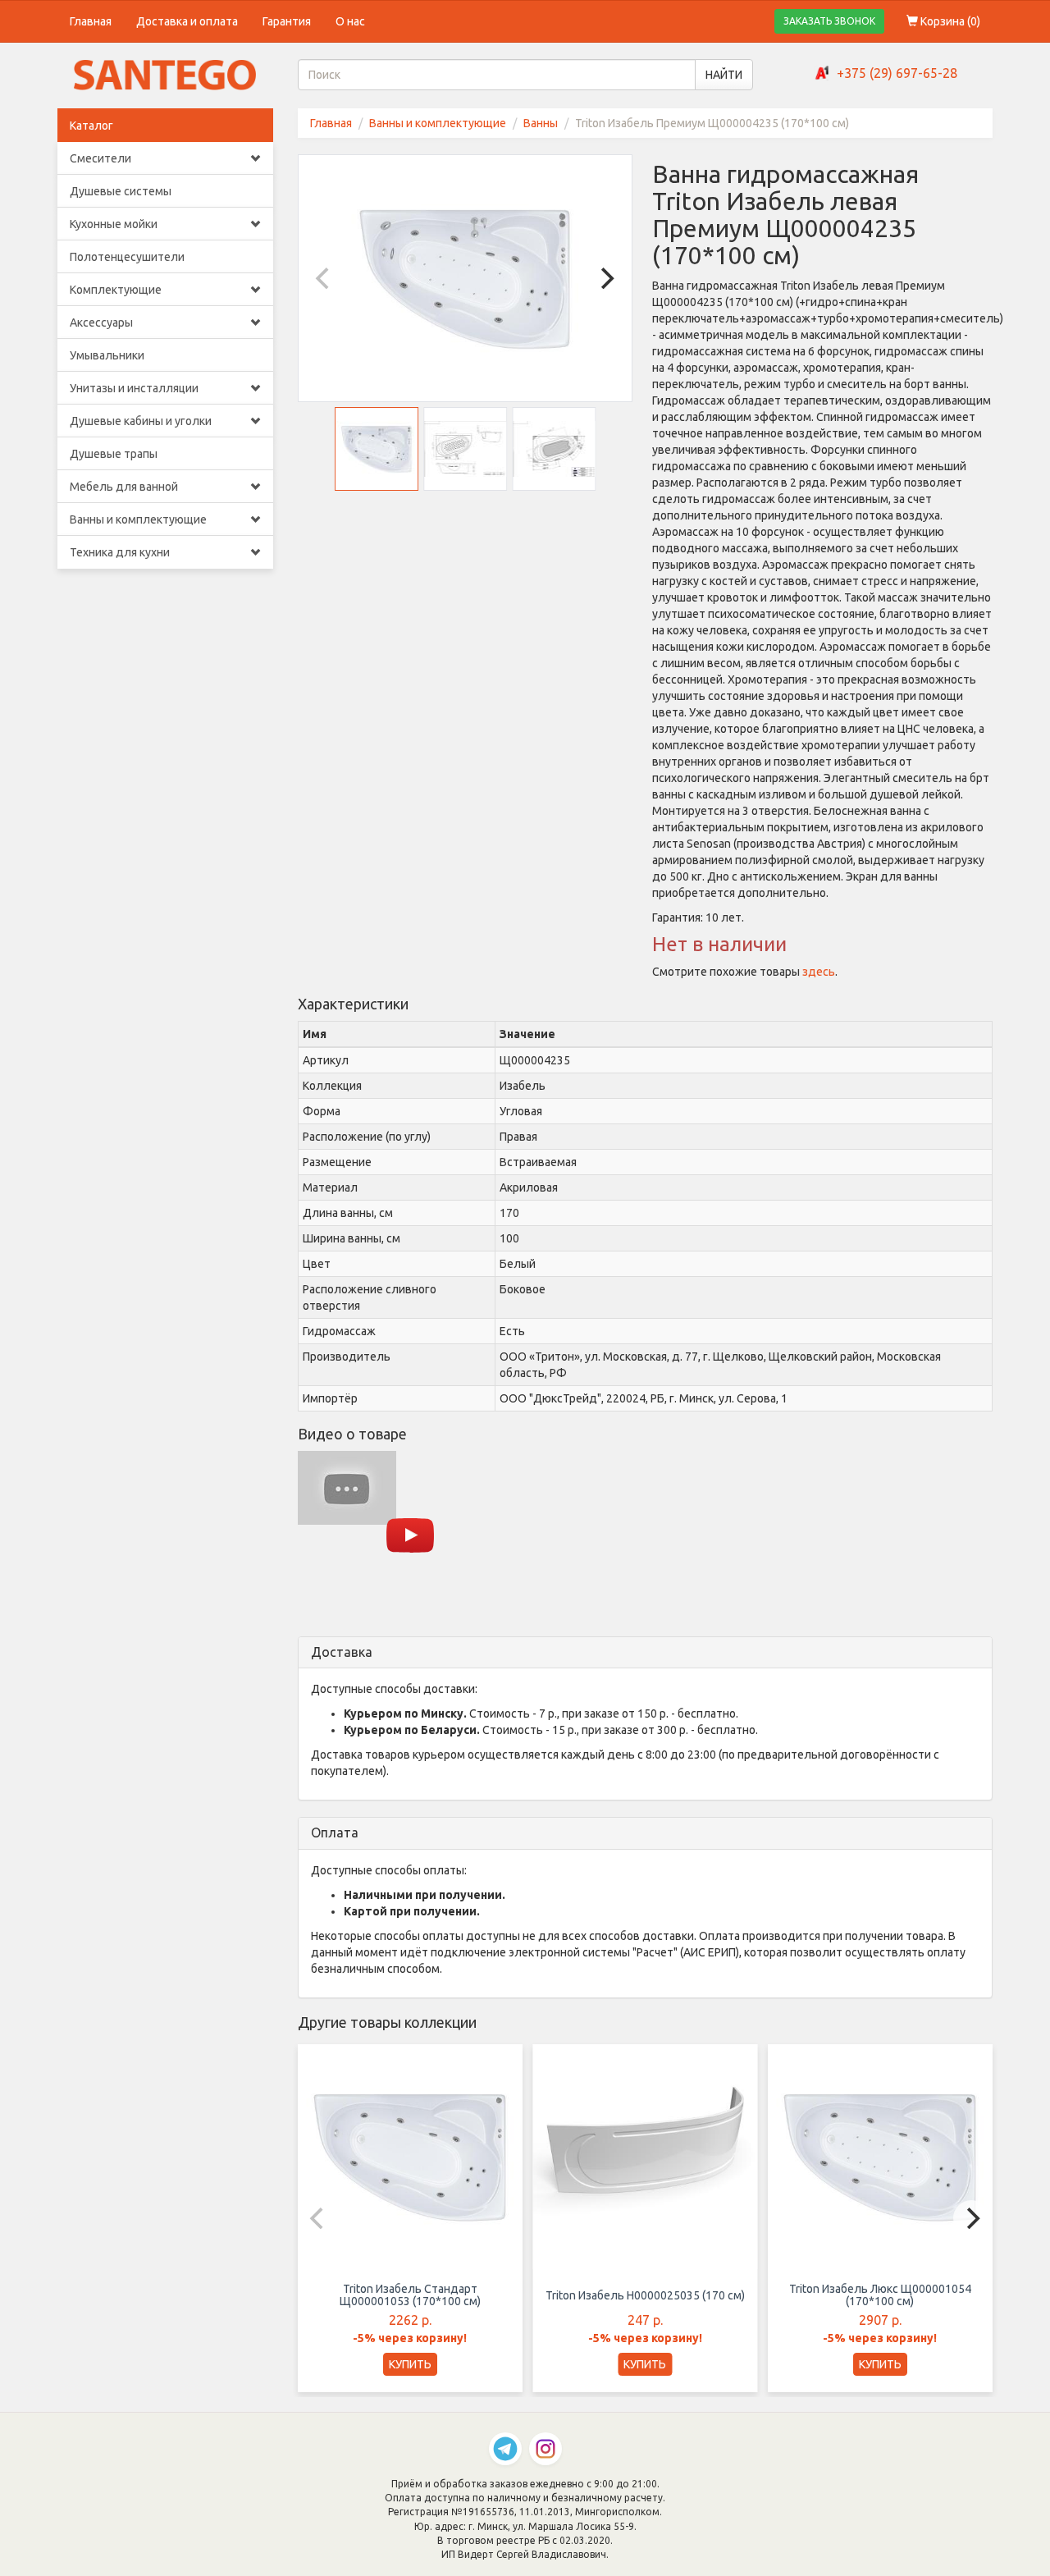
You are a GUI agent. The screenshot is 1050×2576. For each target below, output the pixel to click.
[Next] (605, 278)
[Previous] (325, 278)
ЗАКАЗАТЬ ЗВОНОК (829, 21)
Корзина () (949, 21)
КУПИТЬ (410, 2364)
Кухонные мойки (114, 224)
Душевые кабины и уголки (141, 421)
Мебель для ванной (124, 487)
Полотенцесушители (127, 257)
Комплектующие (116, 290)
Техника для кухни (120, 552)
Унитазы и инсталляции (134, 388)
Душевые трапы (114, 454)
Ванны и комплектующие (138, 519)
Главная (91, 21)
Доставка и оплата (187, 21)
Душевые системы (121, 191)
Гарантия (287, 21)
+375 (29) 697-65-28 (897, 73)
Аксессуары (101, 323)
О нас (350, 21)
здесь (819, 972)
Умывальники (107, 355)
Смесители (100, 158)
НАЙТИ (724, 75)
